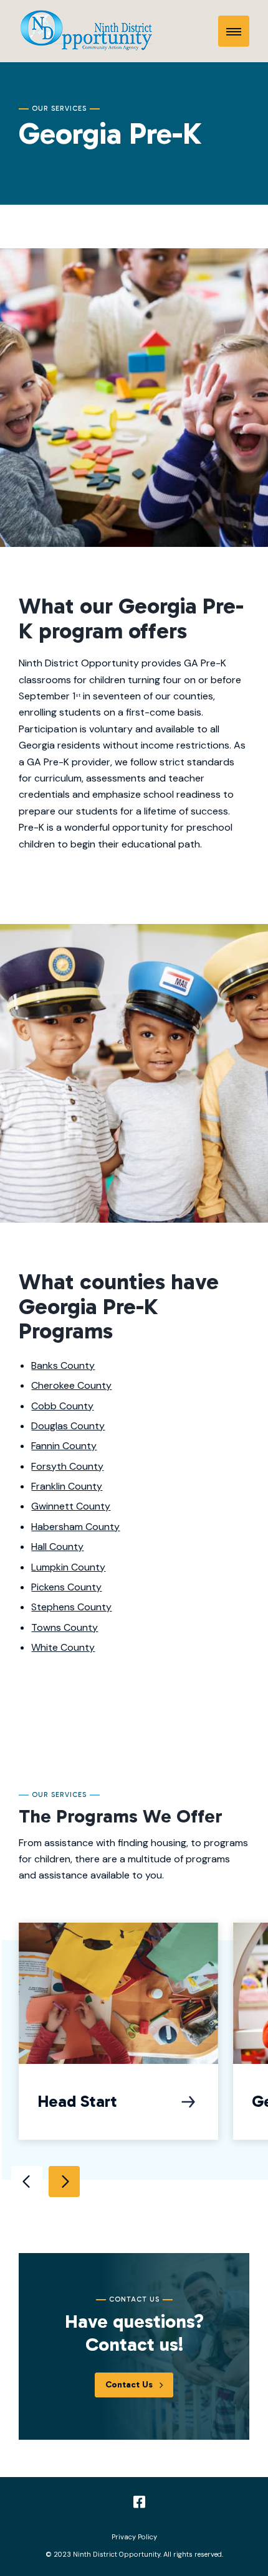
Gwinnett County (71, 1506)
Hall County (57, 1547)
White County (63, 1647)
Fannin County (64, 1446)
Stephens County (71, 1607)
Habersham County (75, 1527)
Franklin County (67, 1486)
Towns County (65, 1627)
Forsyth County (67, 1466)
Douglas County (68, 1426)
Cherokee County (71, 1385)
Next (64, 2182)
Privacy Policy (134, 2537)
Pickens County (66, 1587)
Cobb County (62, 1406)
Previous (27, 2182)
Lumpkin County (68, 1567)
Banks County (63, 1365)
